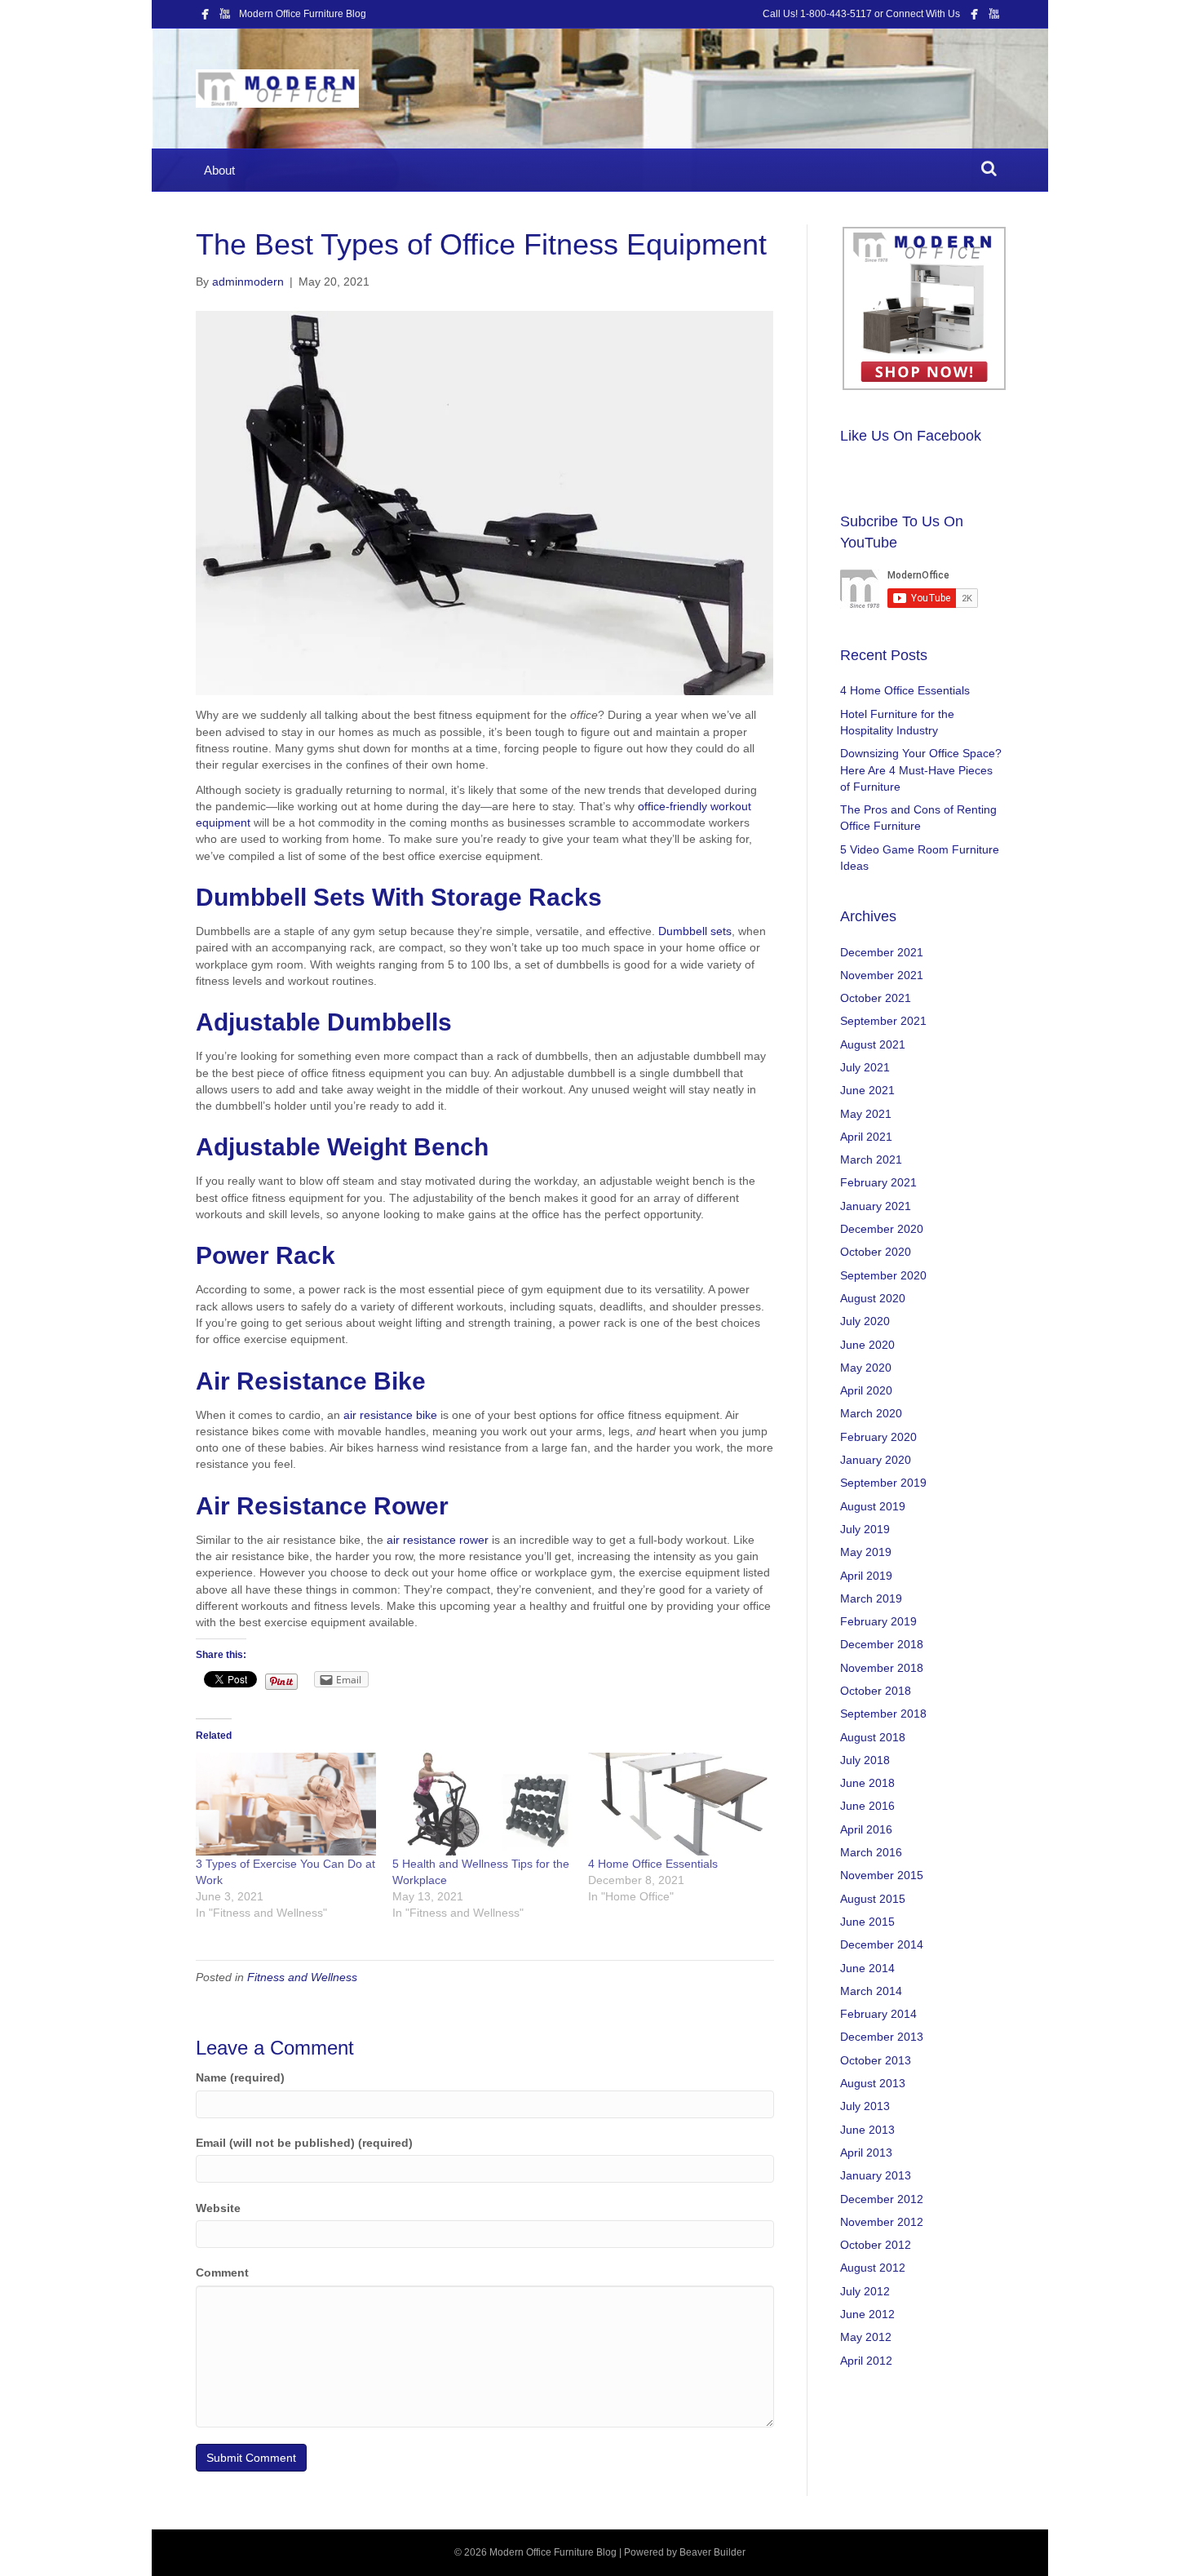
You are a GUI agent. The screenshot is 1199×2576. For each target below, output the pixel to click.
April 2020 (866, 1390)
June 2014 (867, 1968)
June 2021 (867, 1090)
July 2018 (865, 1760)
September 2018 (883, 1714)
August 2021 (873, 1044)
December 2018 (882, 1644)
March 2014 (871, 1991)
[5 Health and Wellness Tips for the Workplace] (482, 1804)
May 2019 (866, 1552)
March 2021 (871, 1159)
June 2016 (867, 1806)
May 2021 (866, 1114)
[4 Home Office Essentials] (678, 1804)
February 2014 (878, 2014)
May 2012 (866, 2337)
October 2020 (876, 1252)
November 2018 (882, 1668)
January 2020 (876, 1460)
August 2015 (873, 1899)
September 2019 (883, 1483)
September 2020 (883, 1275)
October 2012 (876, 2245)
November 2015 (882, 1875)
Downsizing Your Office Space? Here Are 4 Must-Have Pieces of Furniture (921, 770)
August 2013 (873, 2083)
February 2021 (878, 1182)
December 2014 (882, 1944)
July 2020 (865, 1321)
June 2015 (867, 1922)
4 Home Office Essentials (653, 1864)
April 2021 (866, 1137)
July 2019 (865, 1529)
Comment (222, 2272)
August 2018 (873, 1737)
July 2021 (865, 1067)
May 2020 (866, 1368)
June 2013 (867, 2130)
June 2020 (867, 1345)
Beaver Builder (712, 2552)
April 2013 (866, 2153)
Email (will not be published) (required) (304, 2143)
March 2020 (871, 1413)
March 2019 (871, 1598)
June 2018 (867, 1783)
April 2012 (866, 2361)
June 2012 (867, 2314)
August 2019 (873, 1506)
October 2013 (876, 2060)
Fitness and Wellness (302, 1977)
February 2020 (878, 1437)
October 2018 (876, 1691)
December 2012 (882, 2199)
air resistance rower (438, 1540)
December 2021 (882, 952)
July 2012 (865, 2291)
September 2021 (883, 1021)
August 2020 (873, 1298)
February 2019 (878, 1621)
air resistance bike (390, 1415)
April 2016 (866, 1829)
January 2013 (876, 2175)
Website (218, 2208)
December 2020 (882, 1229)
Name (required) (240, 2077)
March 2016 (871, 1852)
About (219, 170)
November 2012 (882, 2222)
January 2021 (876, 1206)
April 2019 (866, 1576)
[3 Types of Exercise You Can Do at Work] (285, 1804)
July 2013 (865, 2106)
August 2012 (873, 2268)
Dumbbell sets (695, 931)
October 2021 (876, 998)
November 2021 (882, 975)
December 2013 (882, 2037)
